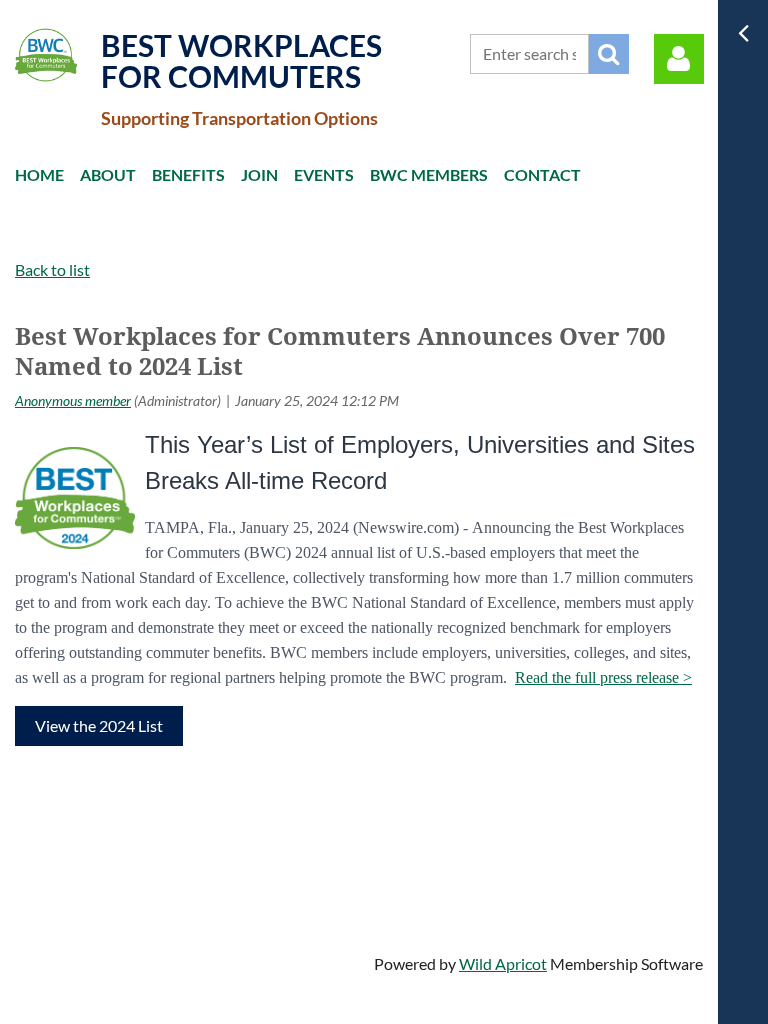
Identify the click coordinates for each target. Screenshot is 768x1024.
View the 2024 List (99, 725)
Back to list (52, 269)
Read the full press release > (603, 677)
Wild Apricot (503, 963)
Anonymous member (73, 400)
